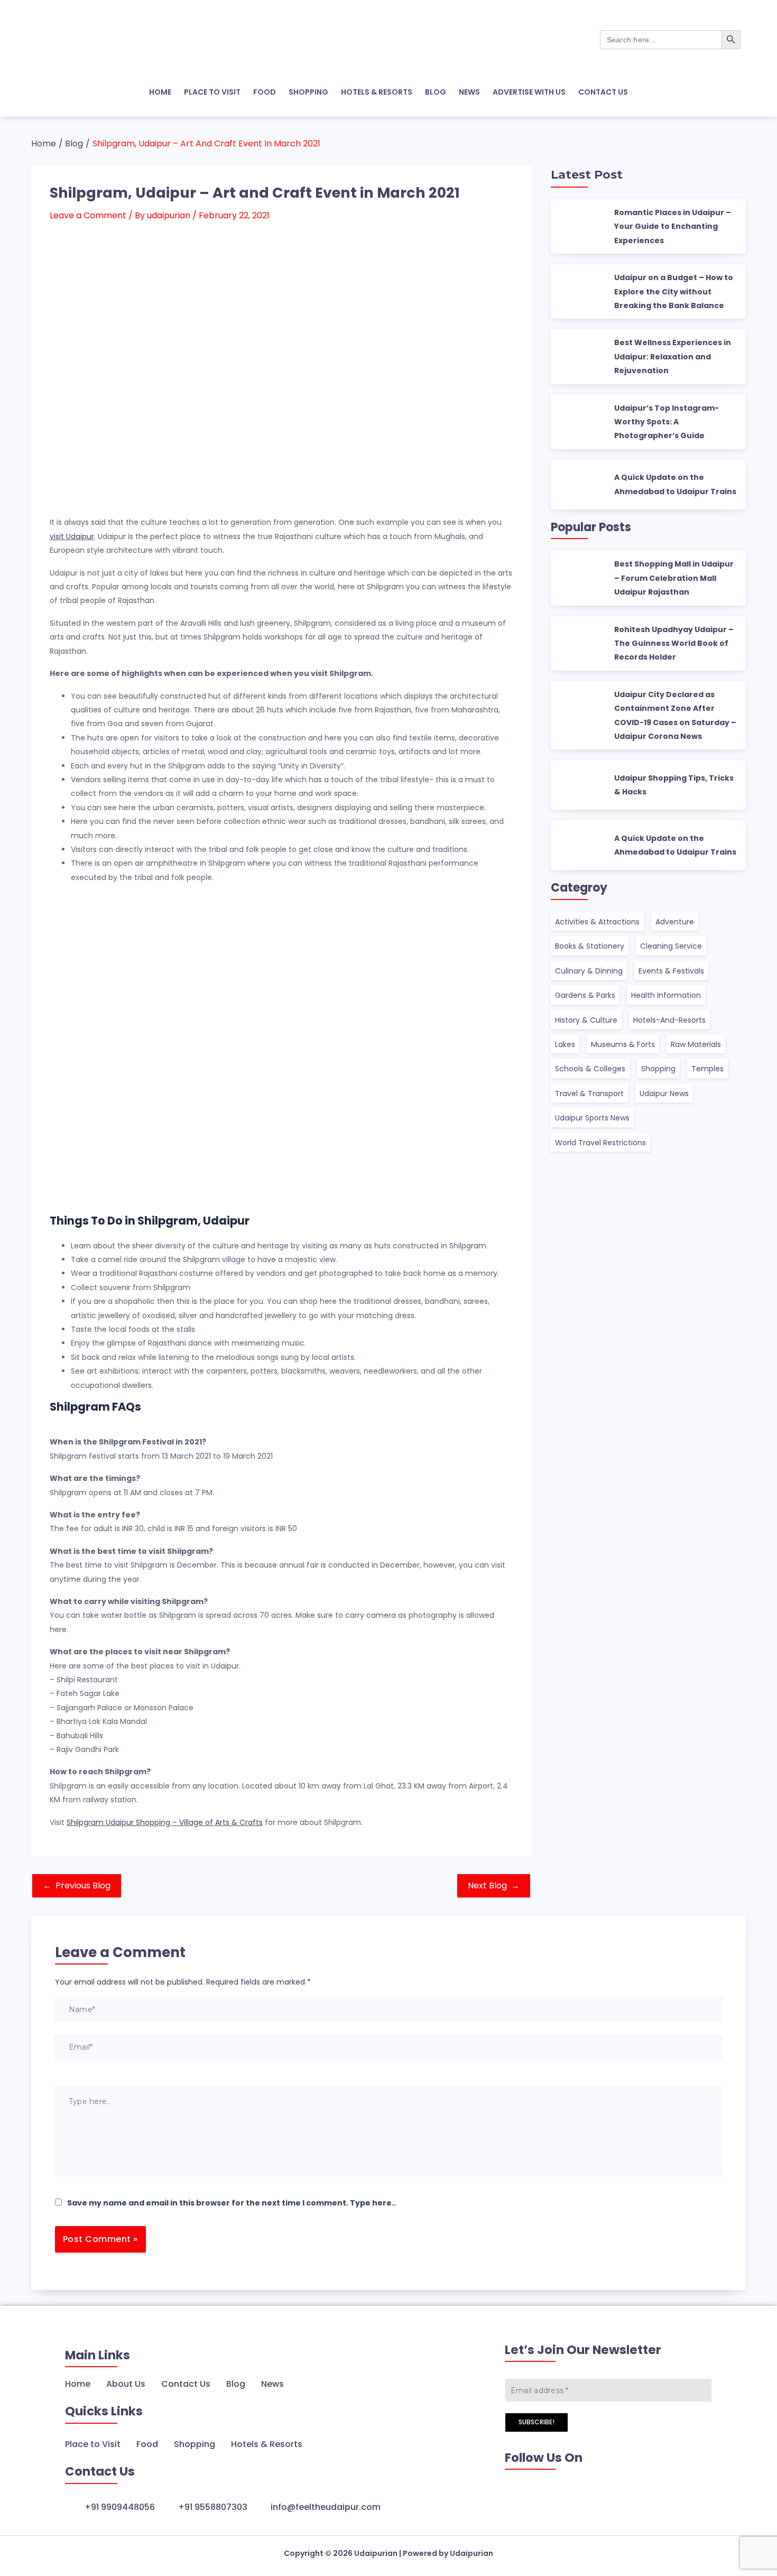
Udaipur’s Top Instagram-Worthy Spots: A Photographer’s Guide (667, 422)
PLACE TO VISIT (212, 92)
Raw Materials (696, 1044)
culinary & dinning (589, 971)
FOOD (265, 92)
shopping (658, 1069)
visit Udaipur (72, 536)
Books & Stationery (590, 946)
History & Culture (586, 1020)
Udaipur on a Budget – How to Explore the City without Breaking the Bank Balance (674, 291)
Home (78, 2384)
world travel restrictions (600, 1143)
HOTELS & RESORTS (377, 92)
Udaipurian (376, 2553)
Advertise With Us (529, 92)
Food (147, 2444)
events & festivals (671, 971)
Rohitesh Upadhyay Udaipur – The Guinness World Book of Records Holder (674, 643)
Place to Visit (93, 2444)
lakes (565, 1044)
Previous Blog (77, 1885)
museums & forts (623, 1044)
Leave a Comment (88, 215)
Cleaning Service (671, 946)
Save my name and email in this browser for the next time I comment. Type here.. (232, 2203)
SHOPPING (308, 92)
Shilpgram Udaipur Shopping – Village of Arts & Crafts (165, 1822)
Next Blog (494, 1885)
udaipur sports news (592, 1118)
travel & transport (589, 1094)
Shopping (195, 2444)
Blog (236, 2384)
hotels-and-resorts (669, 1020)
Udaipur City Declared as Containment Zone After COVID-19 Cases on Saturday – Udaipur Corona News (675, 715)
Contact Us (603, 92)
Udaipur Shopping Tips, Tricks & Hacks (674, 785)
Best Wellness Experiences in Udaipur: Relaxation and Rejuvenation (673, 356)
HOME (160, 92)
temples (707, 1069)
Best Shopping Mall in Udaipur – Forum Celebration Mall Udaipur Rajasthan (674, 578)
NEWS (469, 92)
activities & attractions (597, 922)
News (272, 2384)
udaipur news (664, 1094)
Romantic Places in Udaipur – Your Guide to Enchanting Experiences (673, 226)
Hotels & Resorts (267, 2444)
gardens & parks (585, 995)
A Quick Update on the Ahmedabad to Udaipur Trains (675, 484)
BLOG (436, 92)
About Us (126, 2384)
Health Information (666, 995)
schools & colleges (590, 1069)
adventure (675, 922)
